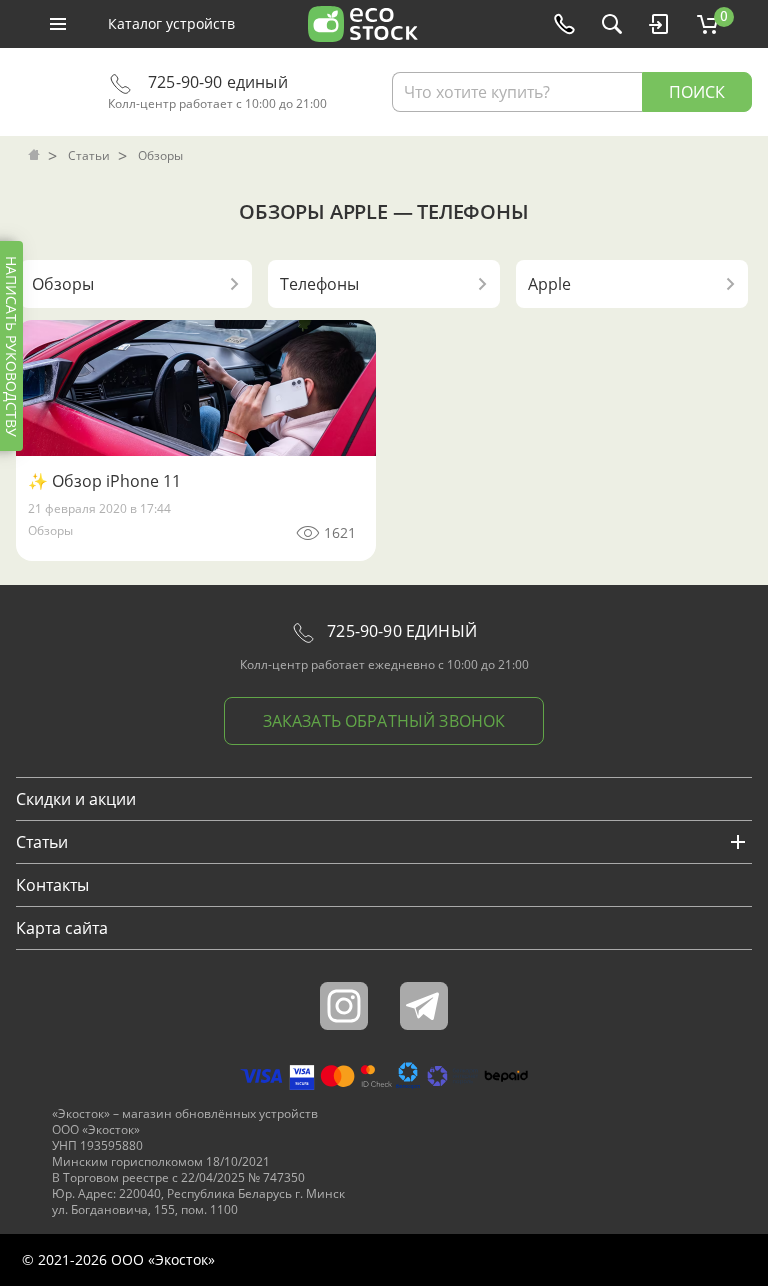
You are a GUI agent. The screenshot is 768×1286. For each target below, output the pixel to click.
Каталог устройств (171, 23)
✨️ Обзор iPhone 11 (104, 481)
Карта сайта (62, 928)
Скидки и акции (76, 799)
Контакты (52, 885)
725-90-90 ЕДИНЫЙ (400, 631)
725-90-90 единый (216, 82)
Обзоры (50, 530)
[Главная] (36, 156)
